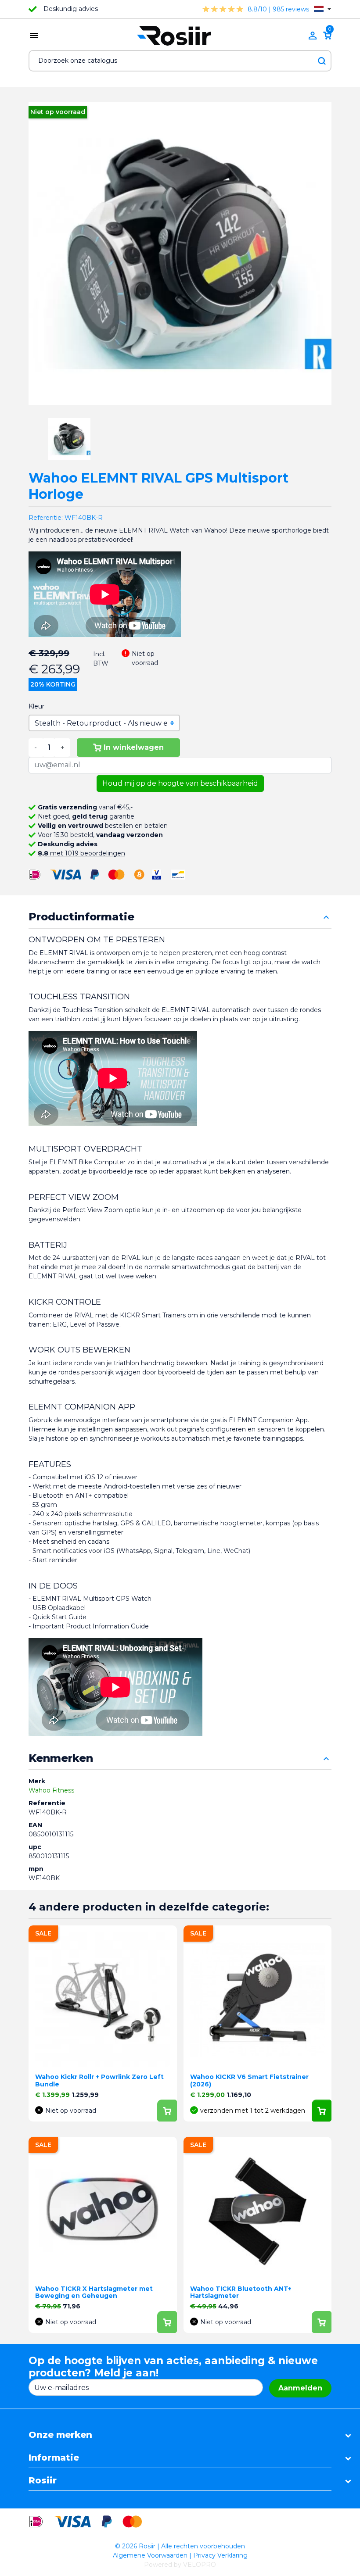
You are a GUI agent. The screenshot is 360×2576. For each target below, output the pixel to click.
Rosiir (43, 2480)
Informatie (54, 2458)
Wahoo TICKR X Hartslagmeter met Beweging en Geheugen (94, 2292)
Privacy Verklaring (220, 2555)
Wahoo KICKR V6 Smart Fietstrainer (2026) (249, 2080)
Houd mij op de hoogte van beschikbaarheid (180, 783)
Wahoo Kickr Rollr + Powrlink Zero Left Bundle (99, 2080)
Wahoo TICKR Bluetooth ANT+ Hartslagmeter (241, 2292)
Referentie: (46, 518)
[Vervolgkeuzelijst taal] (322, 9)
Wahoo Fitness (51, 1790)
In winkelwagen (134, 747)
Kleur (36, 706)
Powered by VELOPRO (180, 2565)
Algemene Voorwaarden (150, 2555)
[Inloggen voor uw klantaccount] (313, 36)
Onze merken (60, 2435)
